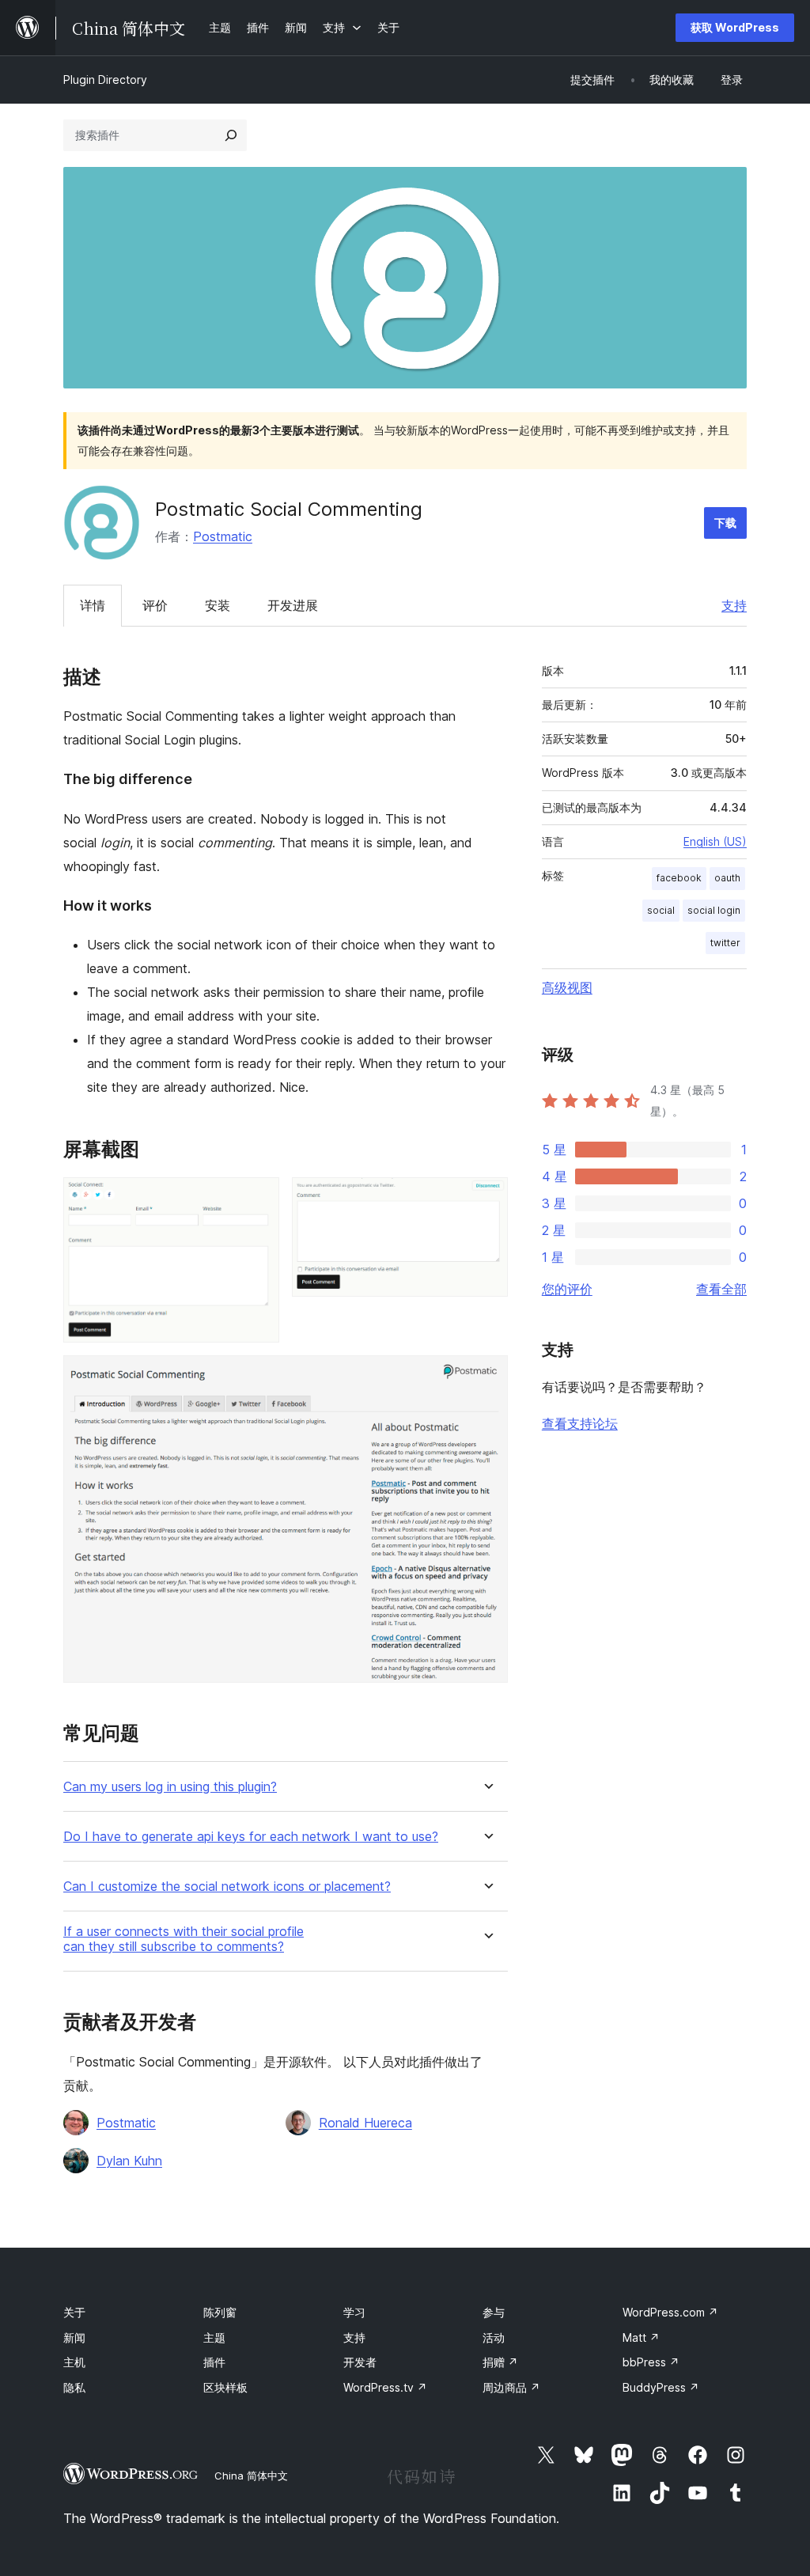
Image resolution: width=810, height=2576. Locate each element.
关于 (74, 2312)
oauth (727, 878)
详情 (93, 605)
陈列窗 (220, 2312)
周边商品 (511, 2387)
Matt (641, 2337)
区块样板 (225, 2387)
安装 (218, 605)
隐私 (74, 2387)
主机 (74, 2362)
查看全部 (721, 1289)
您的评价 (567, 1289)
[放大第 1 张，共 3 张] (258, 1199)
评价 (155, 605)
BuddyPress (661, 2387)
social (661, 910)
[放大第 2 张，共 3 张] (486, 1199)
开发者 (360, 2362)
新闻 (74, 2337)
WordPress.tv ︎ (385, 2387)
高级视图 (567, 987)
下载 (725, 523)
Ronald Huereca (365, 2123)
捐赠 (500, 2362)
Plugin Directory (105, 80)
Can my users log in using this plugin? (170, 1787)
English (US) (715, 841)
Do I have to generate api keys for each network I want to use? (251, 1837)
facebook (679, 878)
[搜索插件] (231, 135)
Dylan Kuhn (129, 2161)
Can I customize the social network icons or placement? (227, 1887)
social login (714, 910)
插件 (214, 2362)
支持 (734, 605)
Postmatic (223, 536)
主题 (214, 2337)
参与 (494, 2312)
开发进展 (293, 605)
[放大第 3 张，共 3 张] (486, 1377)
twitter (725, 943)
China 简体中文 (251, 2476)
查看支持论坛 (580, 1423)
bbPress (651, 2362)
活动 (494, 2337)
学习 (354, 2312)
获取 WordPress (735, 27)
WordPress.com (670, 2312)
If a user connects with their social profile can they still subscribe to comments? (184, 1939)
